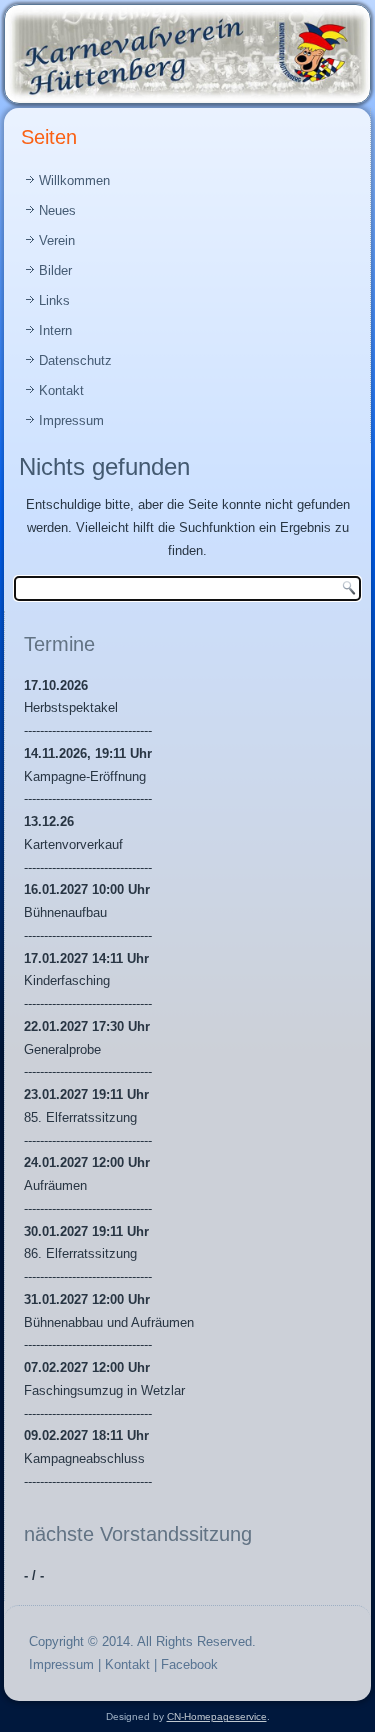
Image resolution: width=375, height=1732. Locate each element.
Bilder (55, 270)
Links (54, 300)
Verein (57, 240)
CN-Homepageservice (217, 1716)
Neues (57, 210)
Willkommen (74, 180)
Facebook (189, 1664)
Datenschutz (75, 360)
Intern (55, 330)
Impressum (71, 420)
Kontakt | (133, 1664)
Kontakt (61, 390)
